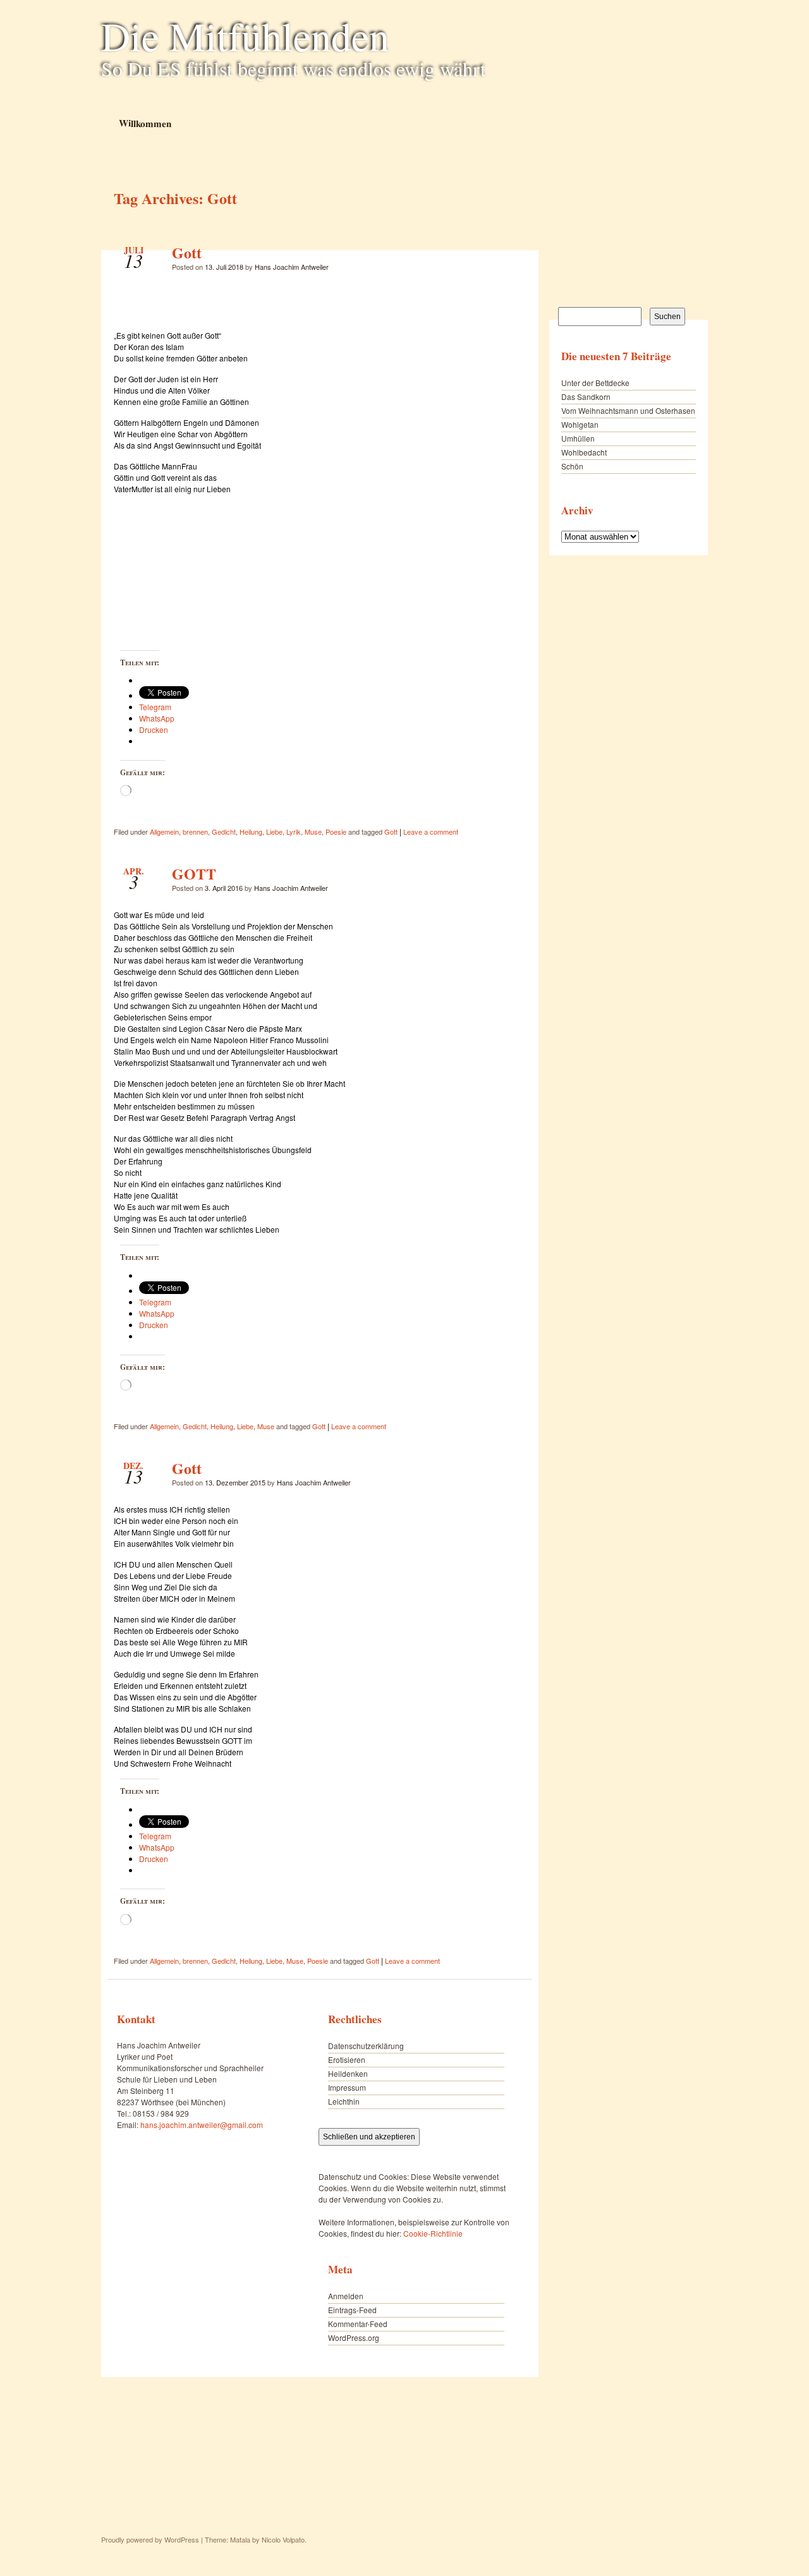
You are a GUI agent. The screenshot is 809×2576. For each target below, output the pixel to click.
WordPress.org (354, 2337)
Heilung (251, 831)
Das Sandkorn (586, 396)
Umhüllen (578, 438)
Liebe (274, 831)
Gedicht (224, 831)
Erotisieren (347, 2059)
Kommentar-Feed (358, 2324)
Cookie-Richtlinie (433, 2233)
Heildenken (348, 2073)
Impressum (347, 2087)
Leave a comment (431, 831)
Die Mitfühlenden (245, 35)
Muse (313, 831)
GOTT (194, 874)
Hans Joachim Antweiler (292, 267)
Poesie (336, 831)
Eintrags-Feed (352, 2310)
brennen (195, 831)
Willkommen (144, 123)
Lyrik (294, 831)
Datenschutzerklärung (366, 2046)
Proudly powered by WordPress (150, 2539)
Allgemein (164, 831)
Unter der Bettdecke (595, 383)
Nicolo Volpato (283, 2539)
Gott (187, 252)
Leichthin (344, 2101)
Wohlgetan (580, 424)
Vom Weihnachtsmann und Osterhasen (628, 410)
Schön (572, 466)
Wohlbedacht (584, 452)
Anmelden (346, 2296)
